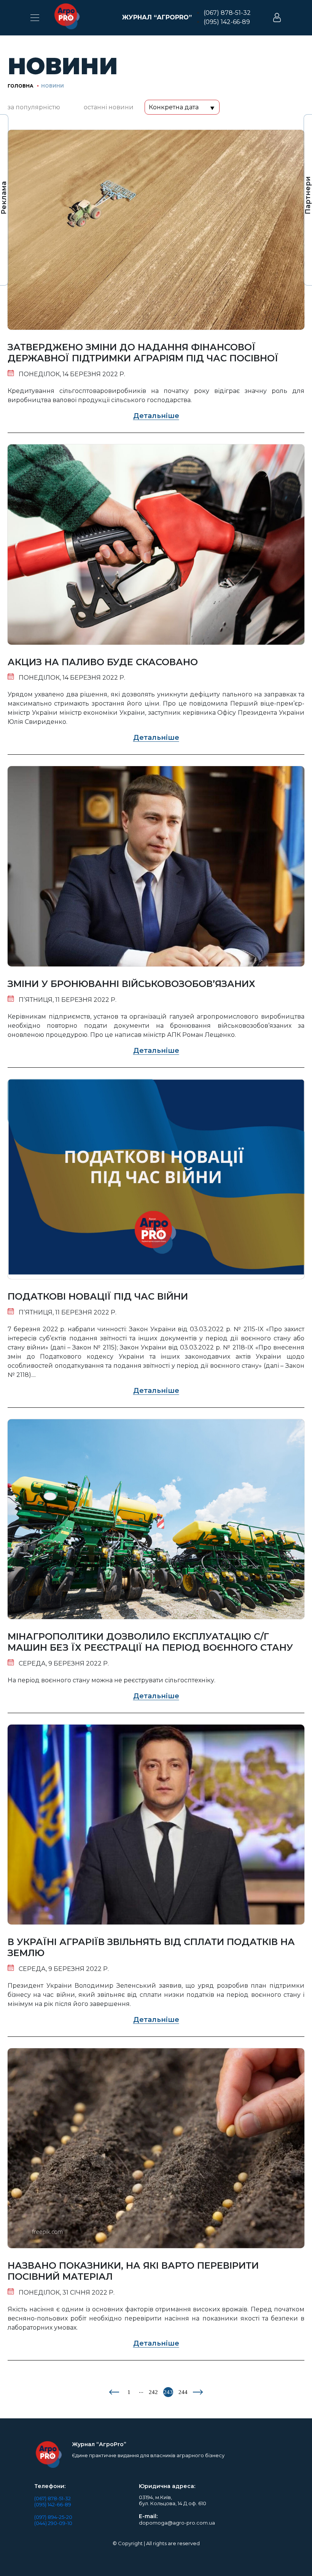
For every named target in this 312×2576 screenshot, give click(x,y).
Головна (21, 86)
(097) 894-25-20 (53, 2517)
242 (153, 2392)
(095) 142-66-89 (227, 22)
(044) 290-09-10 (53, 2523)
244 (183, 2392)
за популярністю (34, 107)
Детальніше (156, 416)
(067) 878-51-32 (227, 13)
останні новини (109, 107)
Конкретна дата (174, 107)
